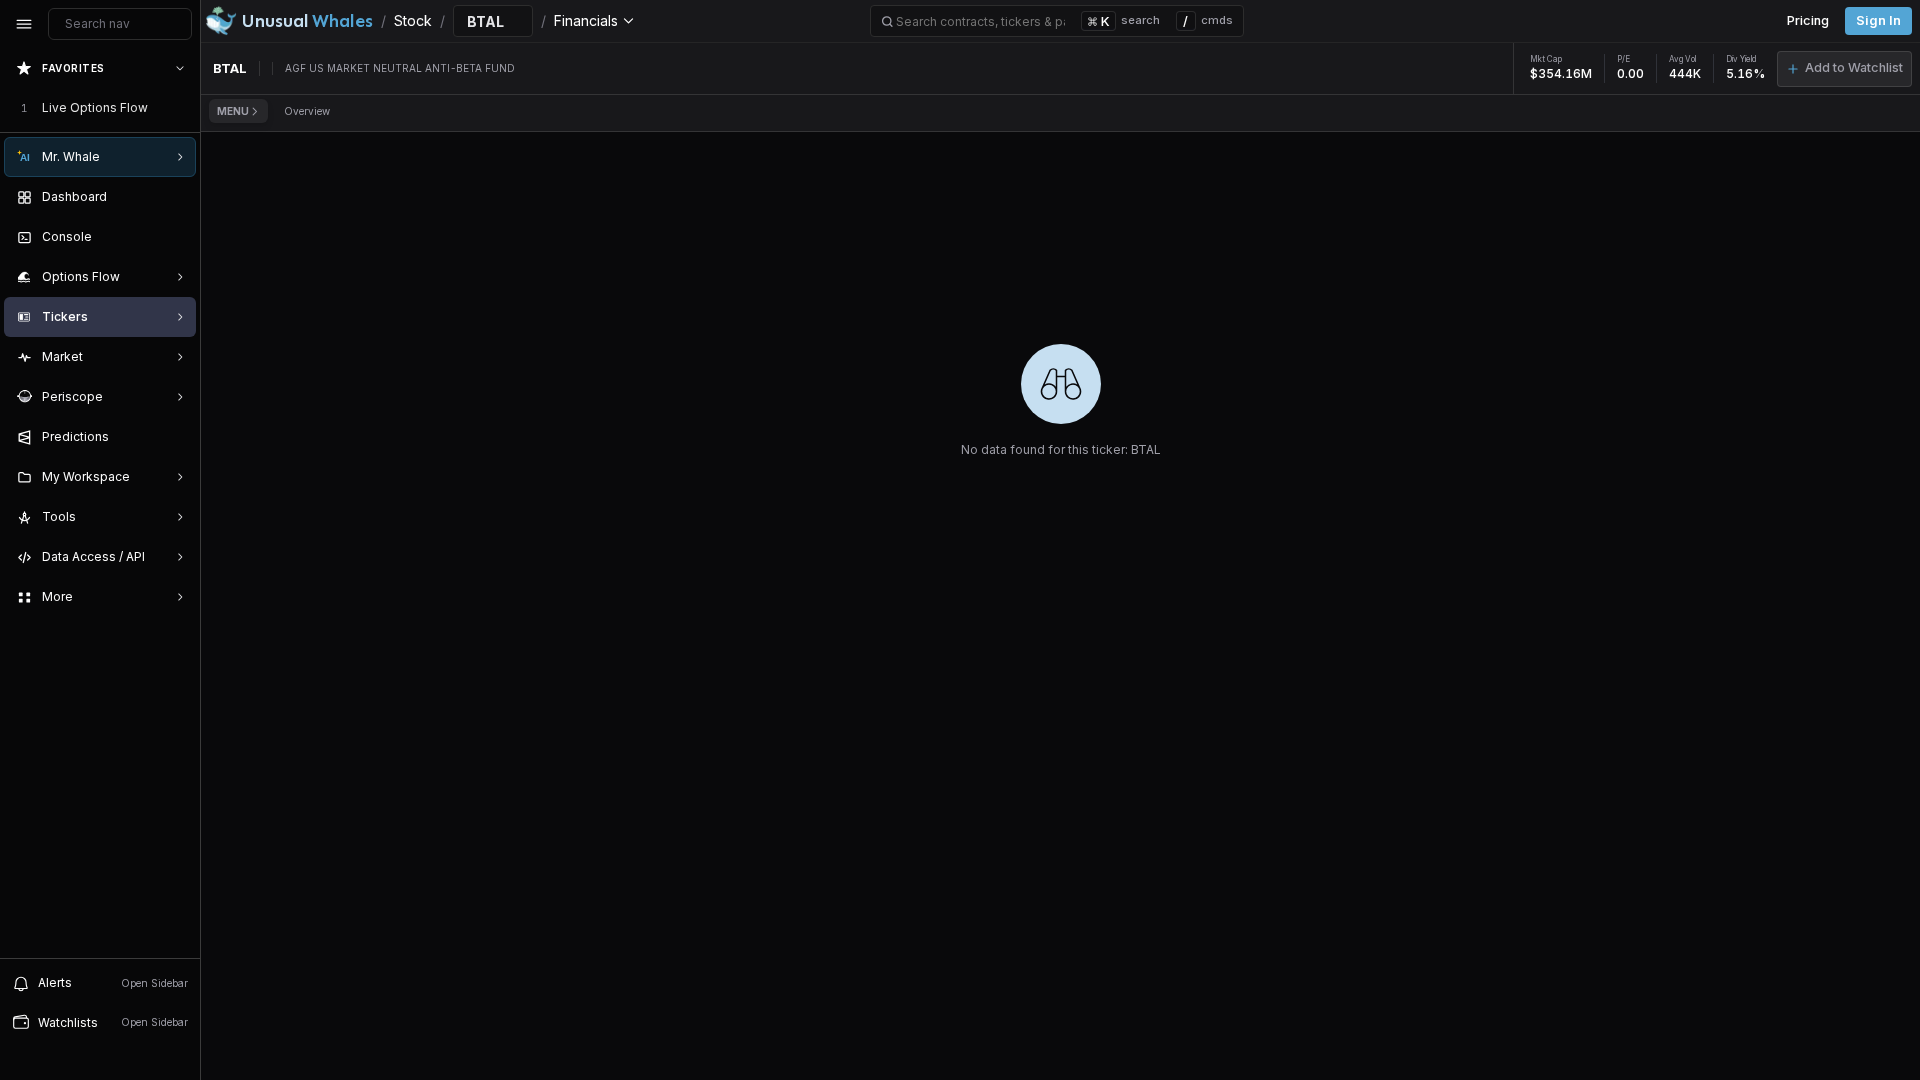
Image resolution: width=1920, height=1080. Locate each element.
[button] (1844, 69)
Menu (233, 111)
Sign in (1878, 20)
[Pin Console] (176, 237)
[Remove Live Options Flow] (182, 108)
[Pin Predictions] (176, 437)
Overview (307, 111)
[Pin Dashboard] (176, 197)
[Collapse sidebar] (24, 24)
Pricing (1808, 20)
